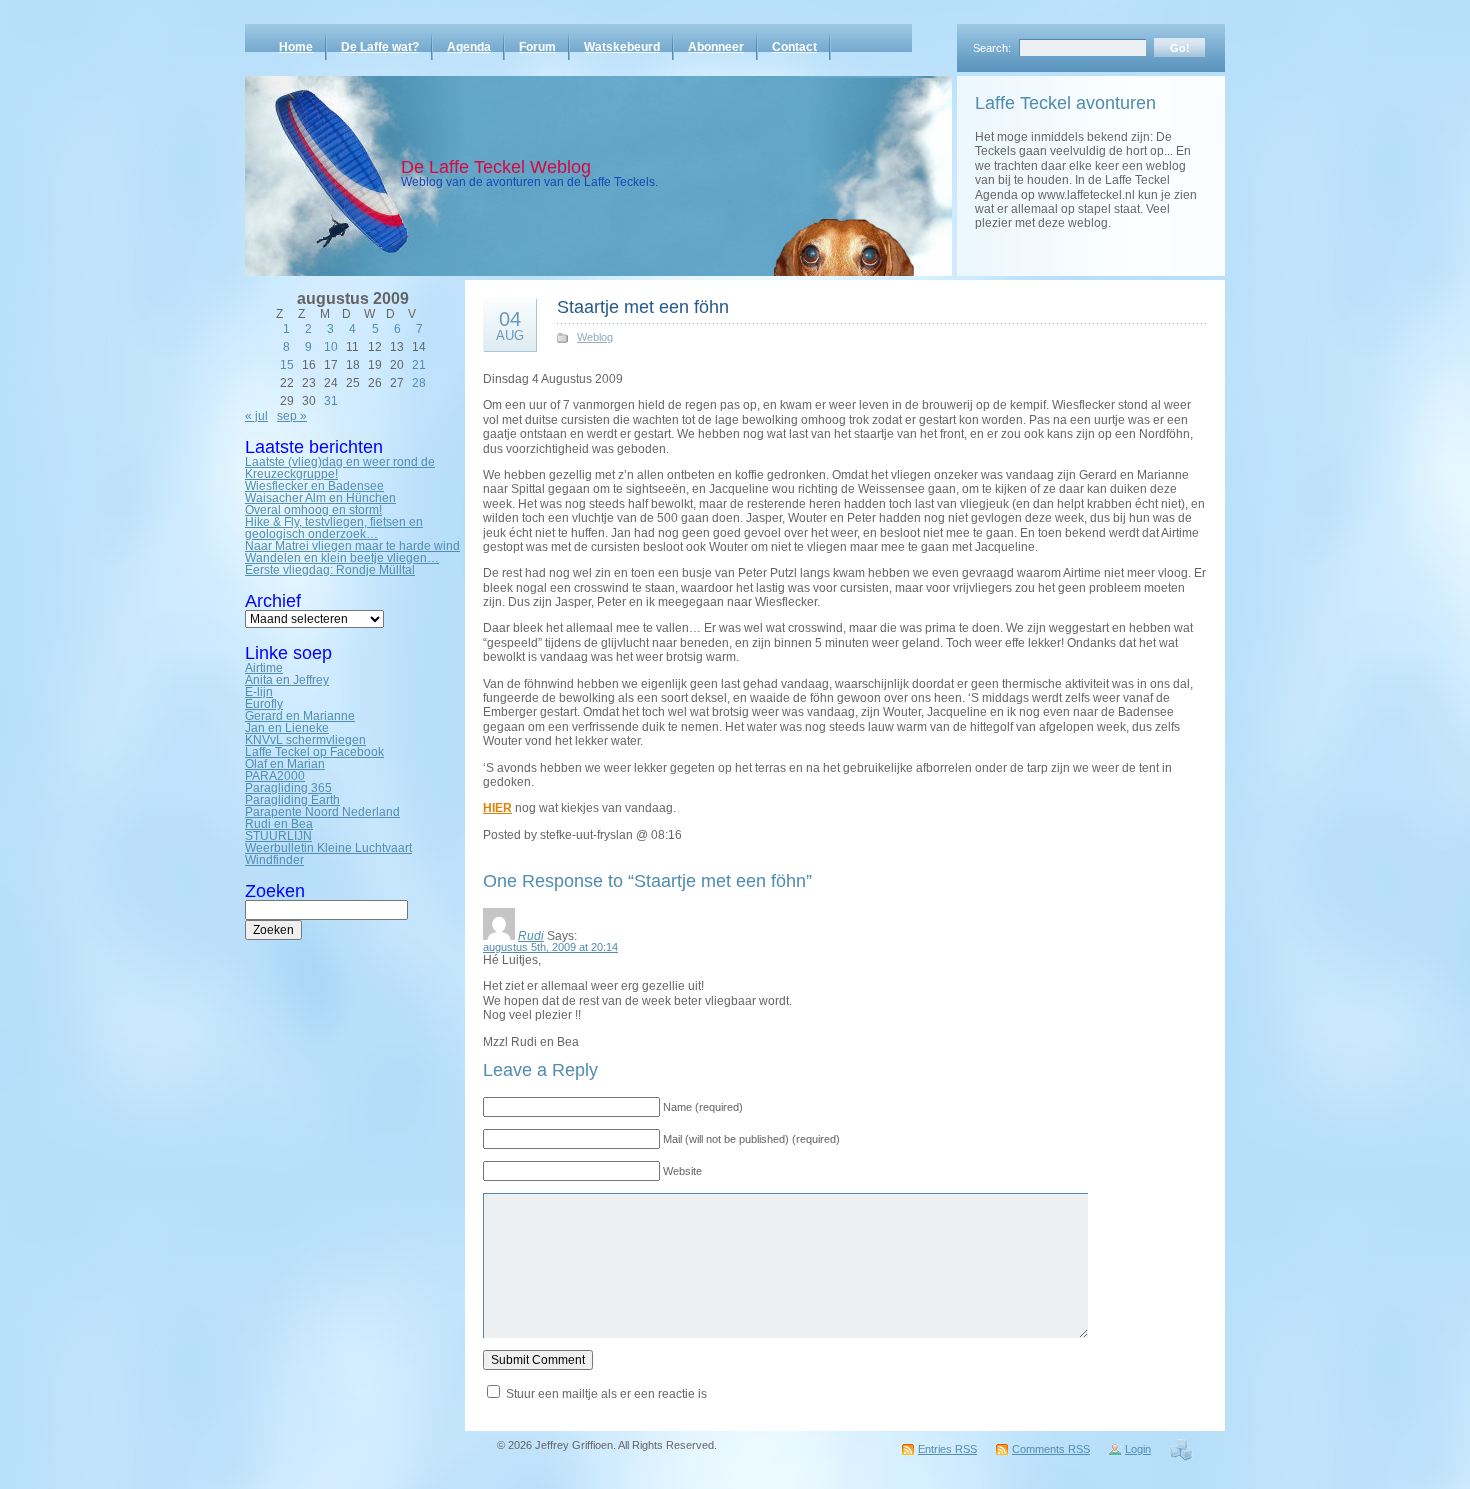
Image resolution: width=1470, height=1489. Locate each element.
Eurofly (264, 704)
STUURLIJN (278, 836)
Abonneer (716, 47)
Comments (1051, 1449)
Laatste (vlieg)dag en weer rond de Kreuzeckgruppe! (340, 468)
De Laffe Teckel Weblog (496, 167)
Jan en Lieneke (287, 728)
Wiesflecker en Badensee (314, 486)
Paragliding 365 (288, 788)
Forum (537, 47)
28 (419, 383)
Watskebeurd (622, 47)
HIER (497, 808)
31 (331, 401)
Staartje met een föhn (643, 307)
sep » (292, 416)
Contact (794, 47)
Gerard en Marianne (300, 716)
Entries (947, 1449)
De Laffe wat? (380, 47)
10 (331, 347)
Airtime (264, 668)
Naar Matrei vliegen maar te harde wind (352, 546)
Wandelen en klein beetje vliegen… (342, 558)
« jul (256, 416)
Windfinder (274, 860)
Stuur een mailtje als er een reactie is (606, 1394)
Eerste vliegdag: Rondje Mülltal (330, 570)
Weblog (595, 337)
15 (287, 365)
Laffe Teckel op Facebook (314, 752)
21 (419, 365)
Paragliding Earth (292, 800)
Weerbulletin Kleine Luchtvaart (328, 848)
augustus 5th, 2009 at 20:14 (550, 947)
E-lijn (259, 692)
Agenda (469, 47)
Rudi (531, 936)
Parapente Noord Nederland (322, 812)
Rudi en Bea (279, 824)
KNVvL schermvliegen (305, 740)
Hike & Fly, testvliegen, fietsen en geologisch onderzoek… (334, 528)
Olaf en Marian (285, 764)
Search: (992, 48)
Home (296, 47)
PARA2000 (275, 776)
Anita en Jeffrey (287, 680)
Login (1138, 1449)
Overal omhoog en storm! (313, 510)
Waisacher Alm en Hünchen (320, 498)
